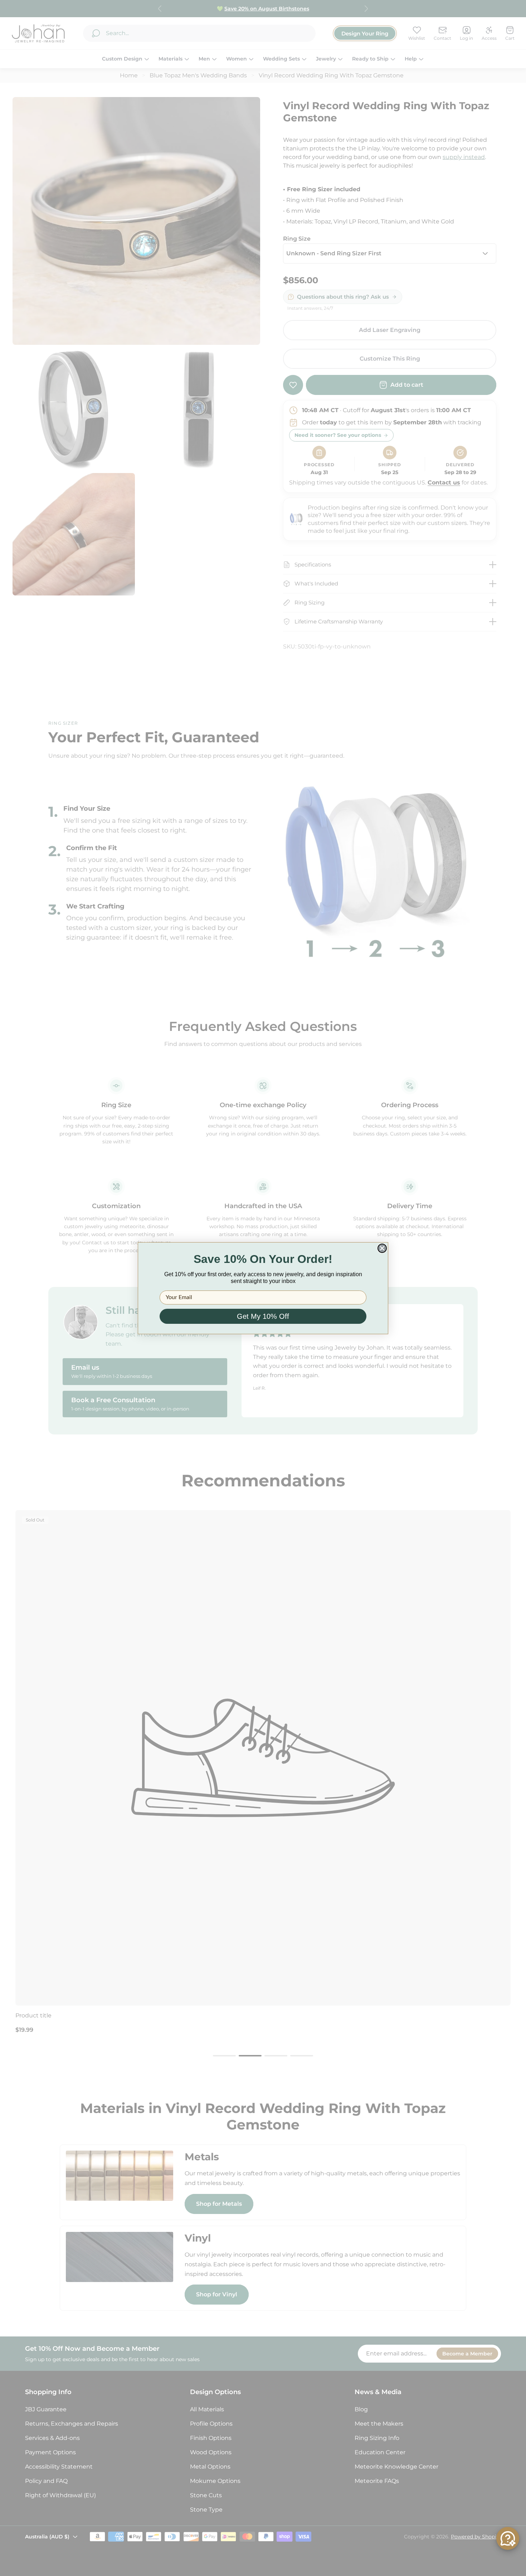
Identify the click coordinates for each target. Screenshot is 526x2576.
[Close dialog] (382, 1248)
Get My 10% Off (263, 1316)
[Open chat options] (508, 2538)
